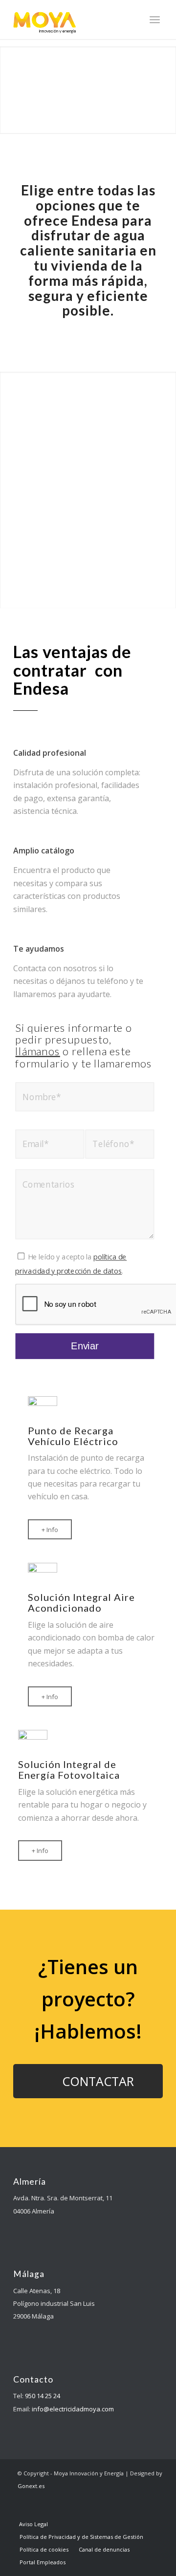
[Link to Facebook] (69, 2504)
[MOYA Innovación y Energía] (73, 20)
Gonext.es (31, 2486)
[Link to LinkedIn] (84, 2504)
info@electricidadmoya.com (73, 2409)
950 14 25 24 (43, 2396)
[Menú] (155, 20)
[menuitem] (155, 20)
